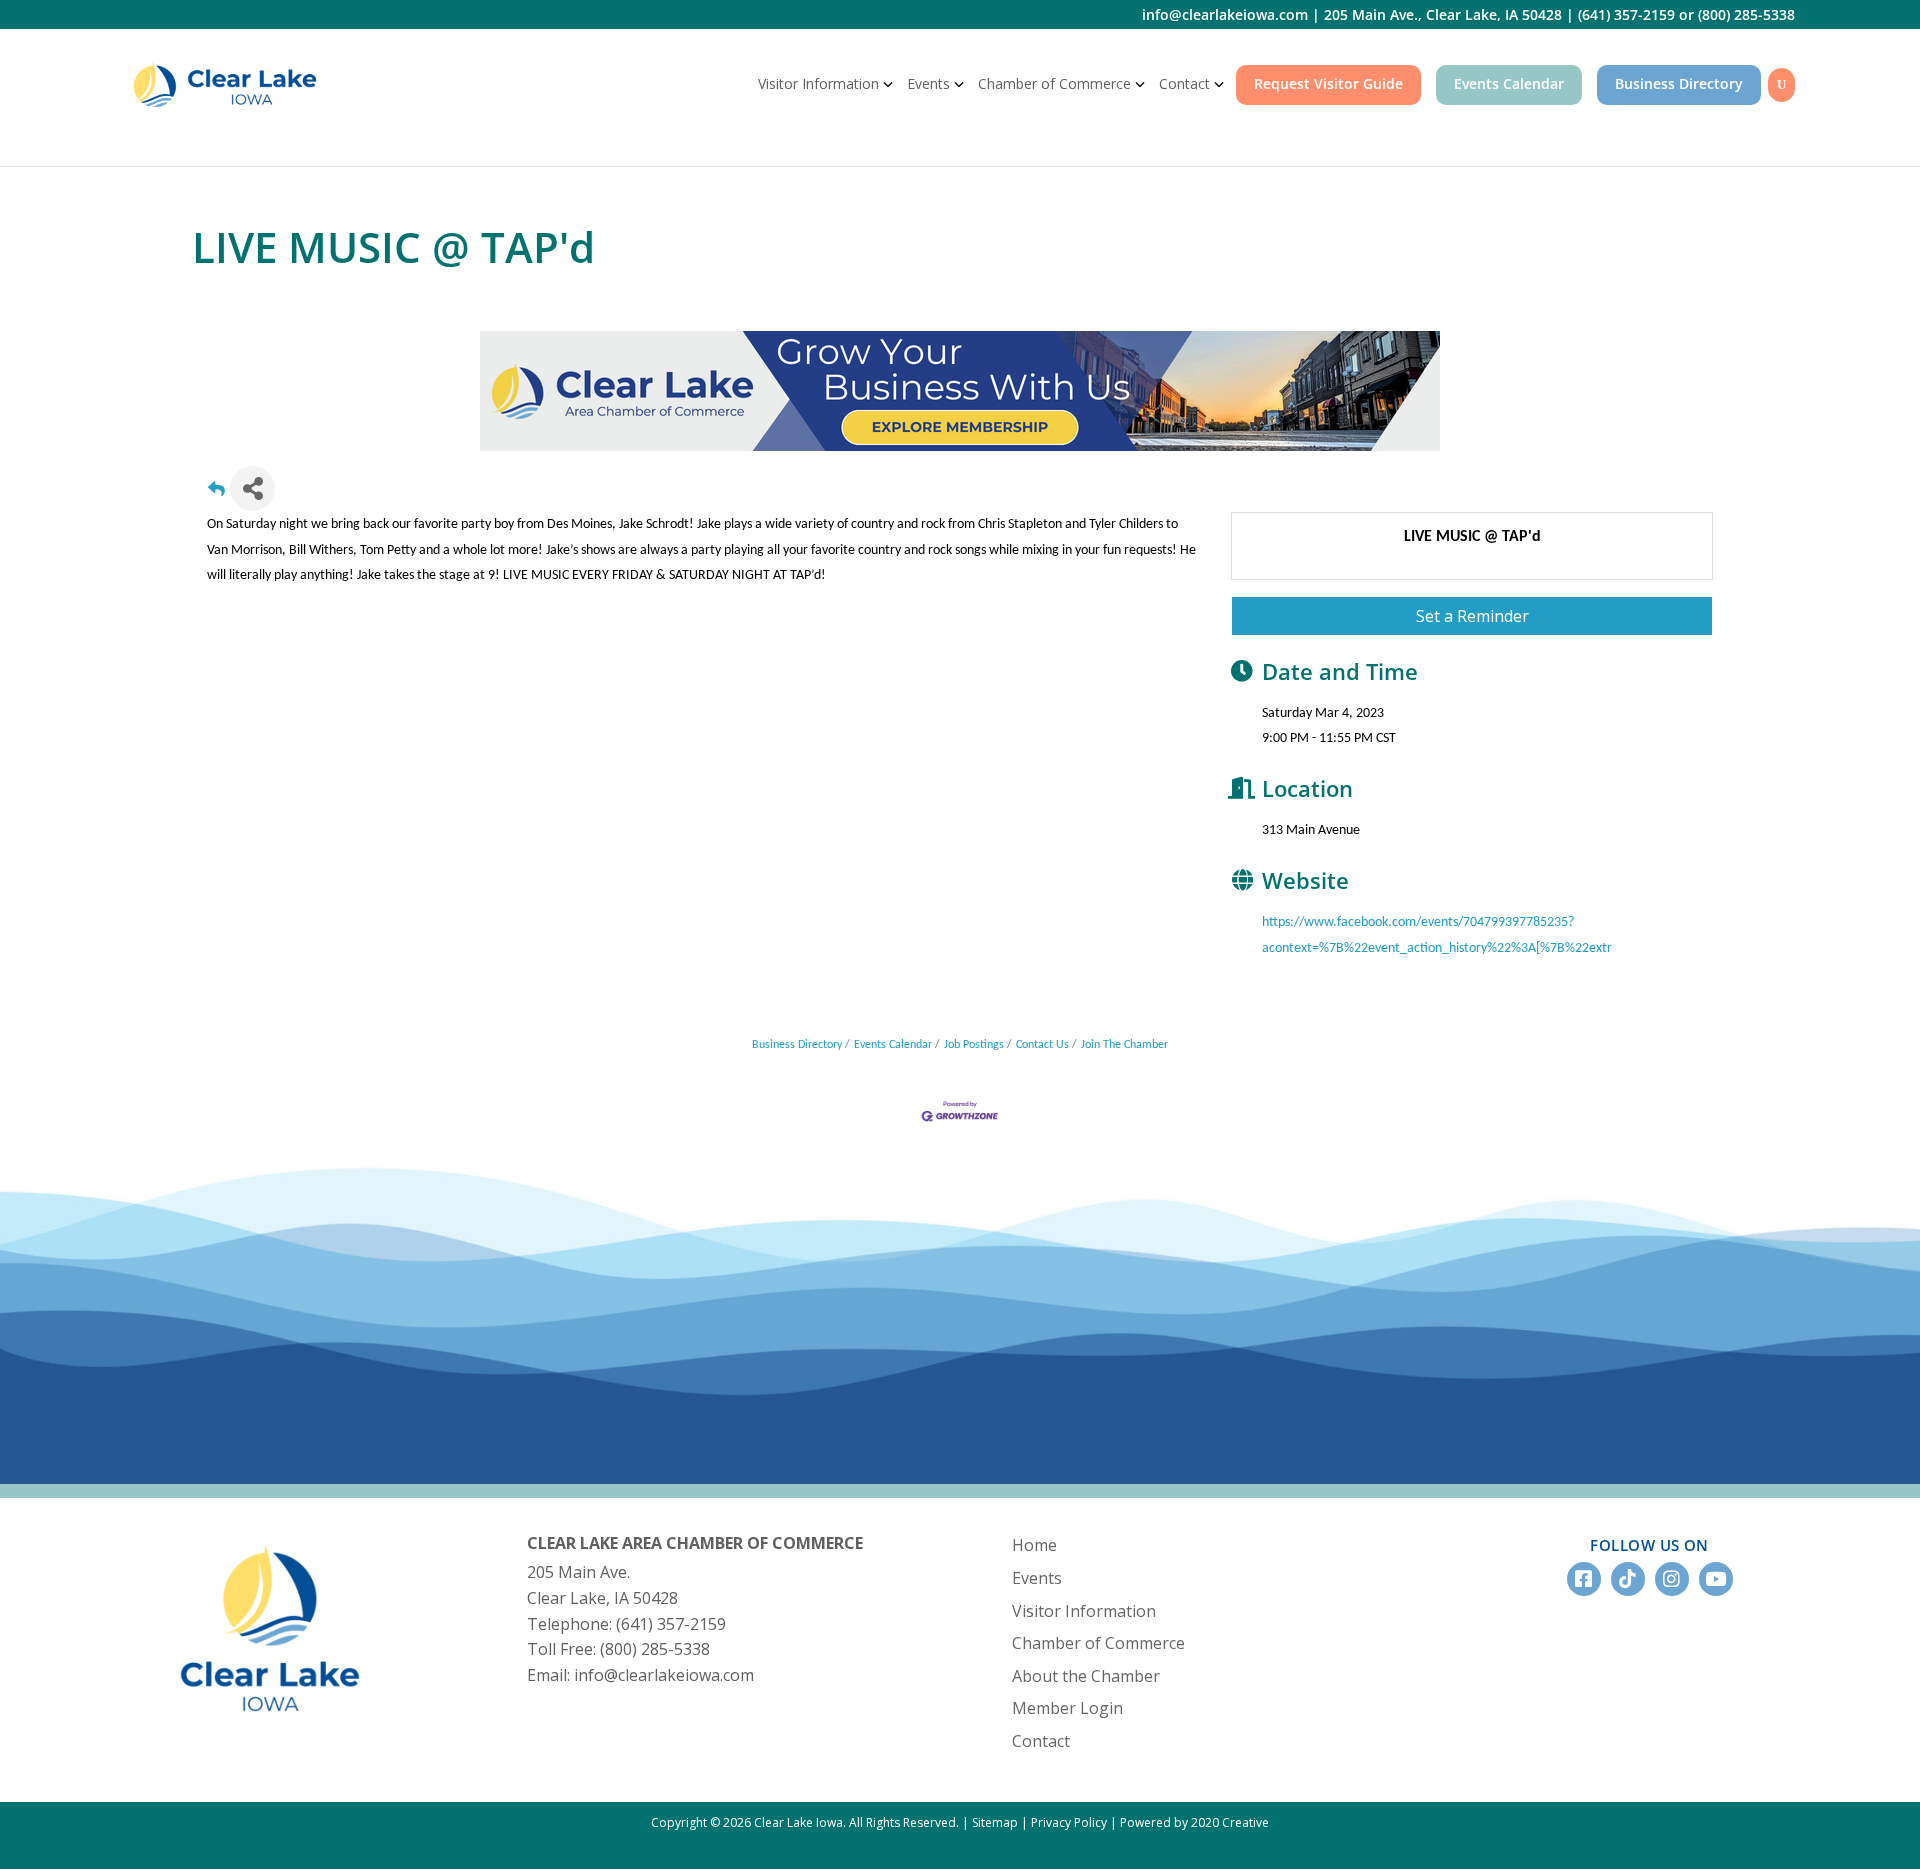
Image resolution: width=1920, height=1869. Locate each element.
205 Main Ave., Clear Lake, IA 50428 (1443, 14)
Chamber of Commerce (1054, 83)
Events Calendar (1509, 83)
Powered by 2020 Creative (1194, 1822)
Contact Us (1042, 1045)
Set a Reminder (1472, 616)
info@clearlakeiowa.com (1225, 14)
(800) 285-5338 (1746, 14)
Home (1034, 1545)
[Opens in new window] (960, 390)
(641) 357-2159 (1626, 14)
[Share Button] (252, 488)
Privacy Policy (1069, 1822)
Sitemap (995, 1822)
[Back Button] (216, 494)
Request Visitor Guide (1328, 83)
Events (928, 83)
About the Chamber (1086, 1676)
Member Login (1067, 1708)
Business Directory (1679, 83)
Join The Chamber (1124, 1045)
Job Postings (974, 1045)
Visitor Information (818, 83)
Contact (1184, 83)
